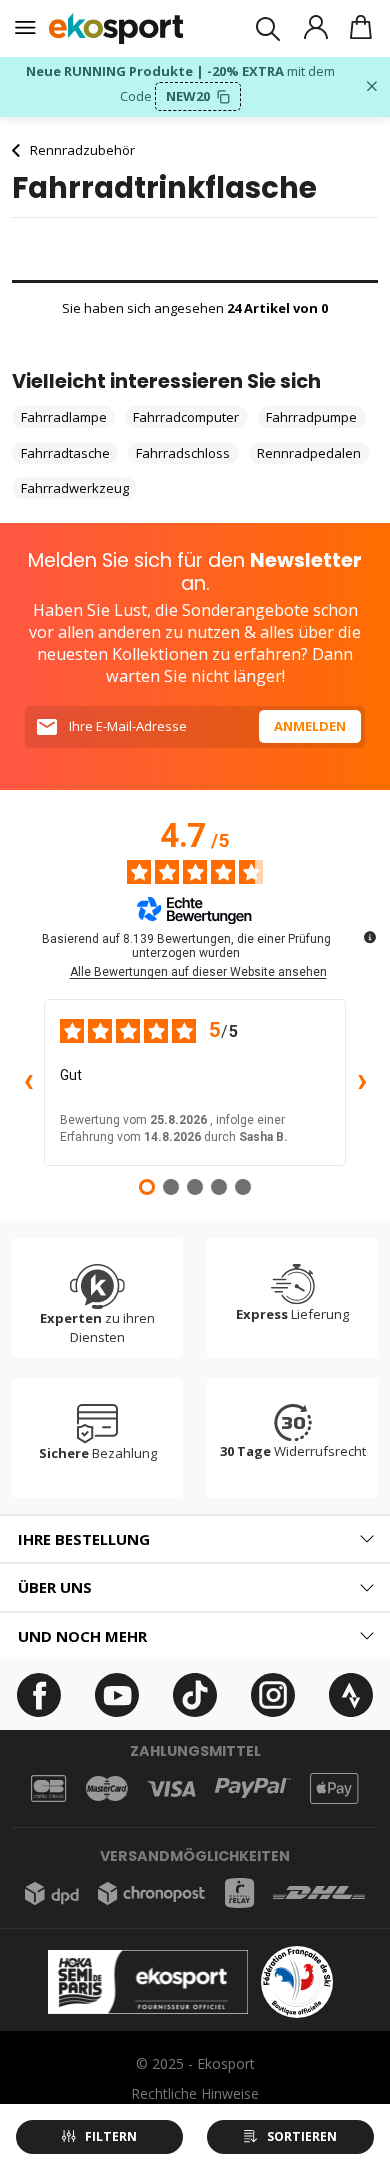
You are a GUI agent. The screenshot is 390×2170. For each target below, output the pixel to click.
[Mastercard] (107, 1788)
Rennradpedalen (309, 453)
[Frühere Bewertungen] (28, 1083)
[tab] (195, 1539)
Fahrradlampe (64, 417)
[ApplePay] (334, 1788)
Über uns (55, 1587)
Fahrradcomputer (186, 417)
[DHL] (319, 1892)
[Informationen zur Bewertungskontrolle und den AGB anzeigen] (370, 937)
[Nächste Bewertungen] (362, 1083)
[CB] (48, 1788)
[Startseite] (116, 28)
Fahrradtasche (65, 453)
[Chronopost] (151, 1893)
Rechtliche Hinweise (195, 2093)
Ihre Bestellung (84, 1539)
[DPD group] (52, 1893)
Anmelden (310, 726)
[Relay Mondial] (239, 1893)
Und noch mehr (82, 1636)
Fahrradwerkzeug (75, 488)
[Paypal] (253, 1788)
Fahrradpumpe (311, 417)
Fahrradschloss (183, 453)
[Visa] (171, 1789)
